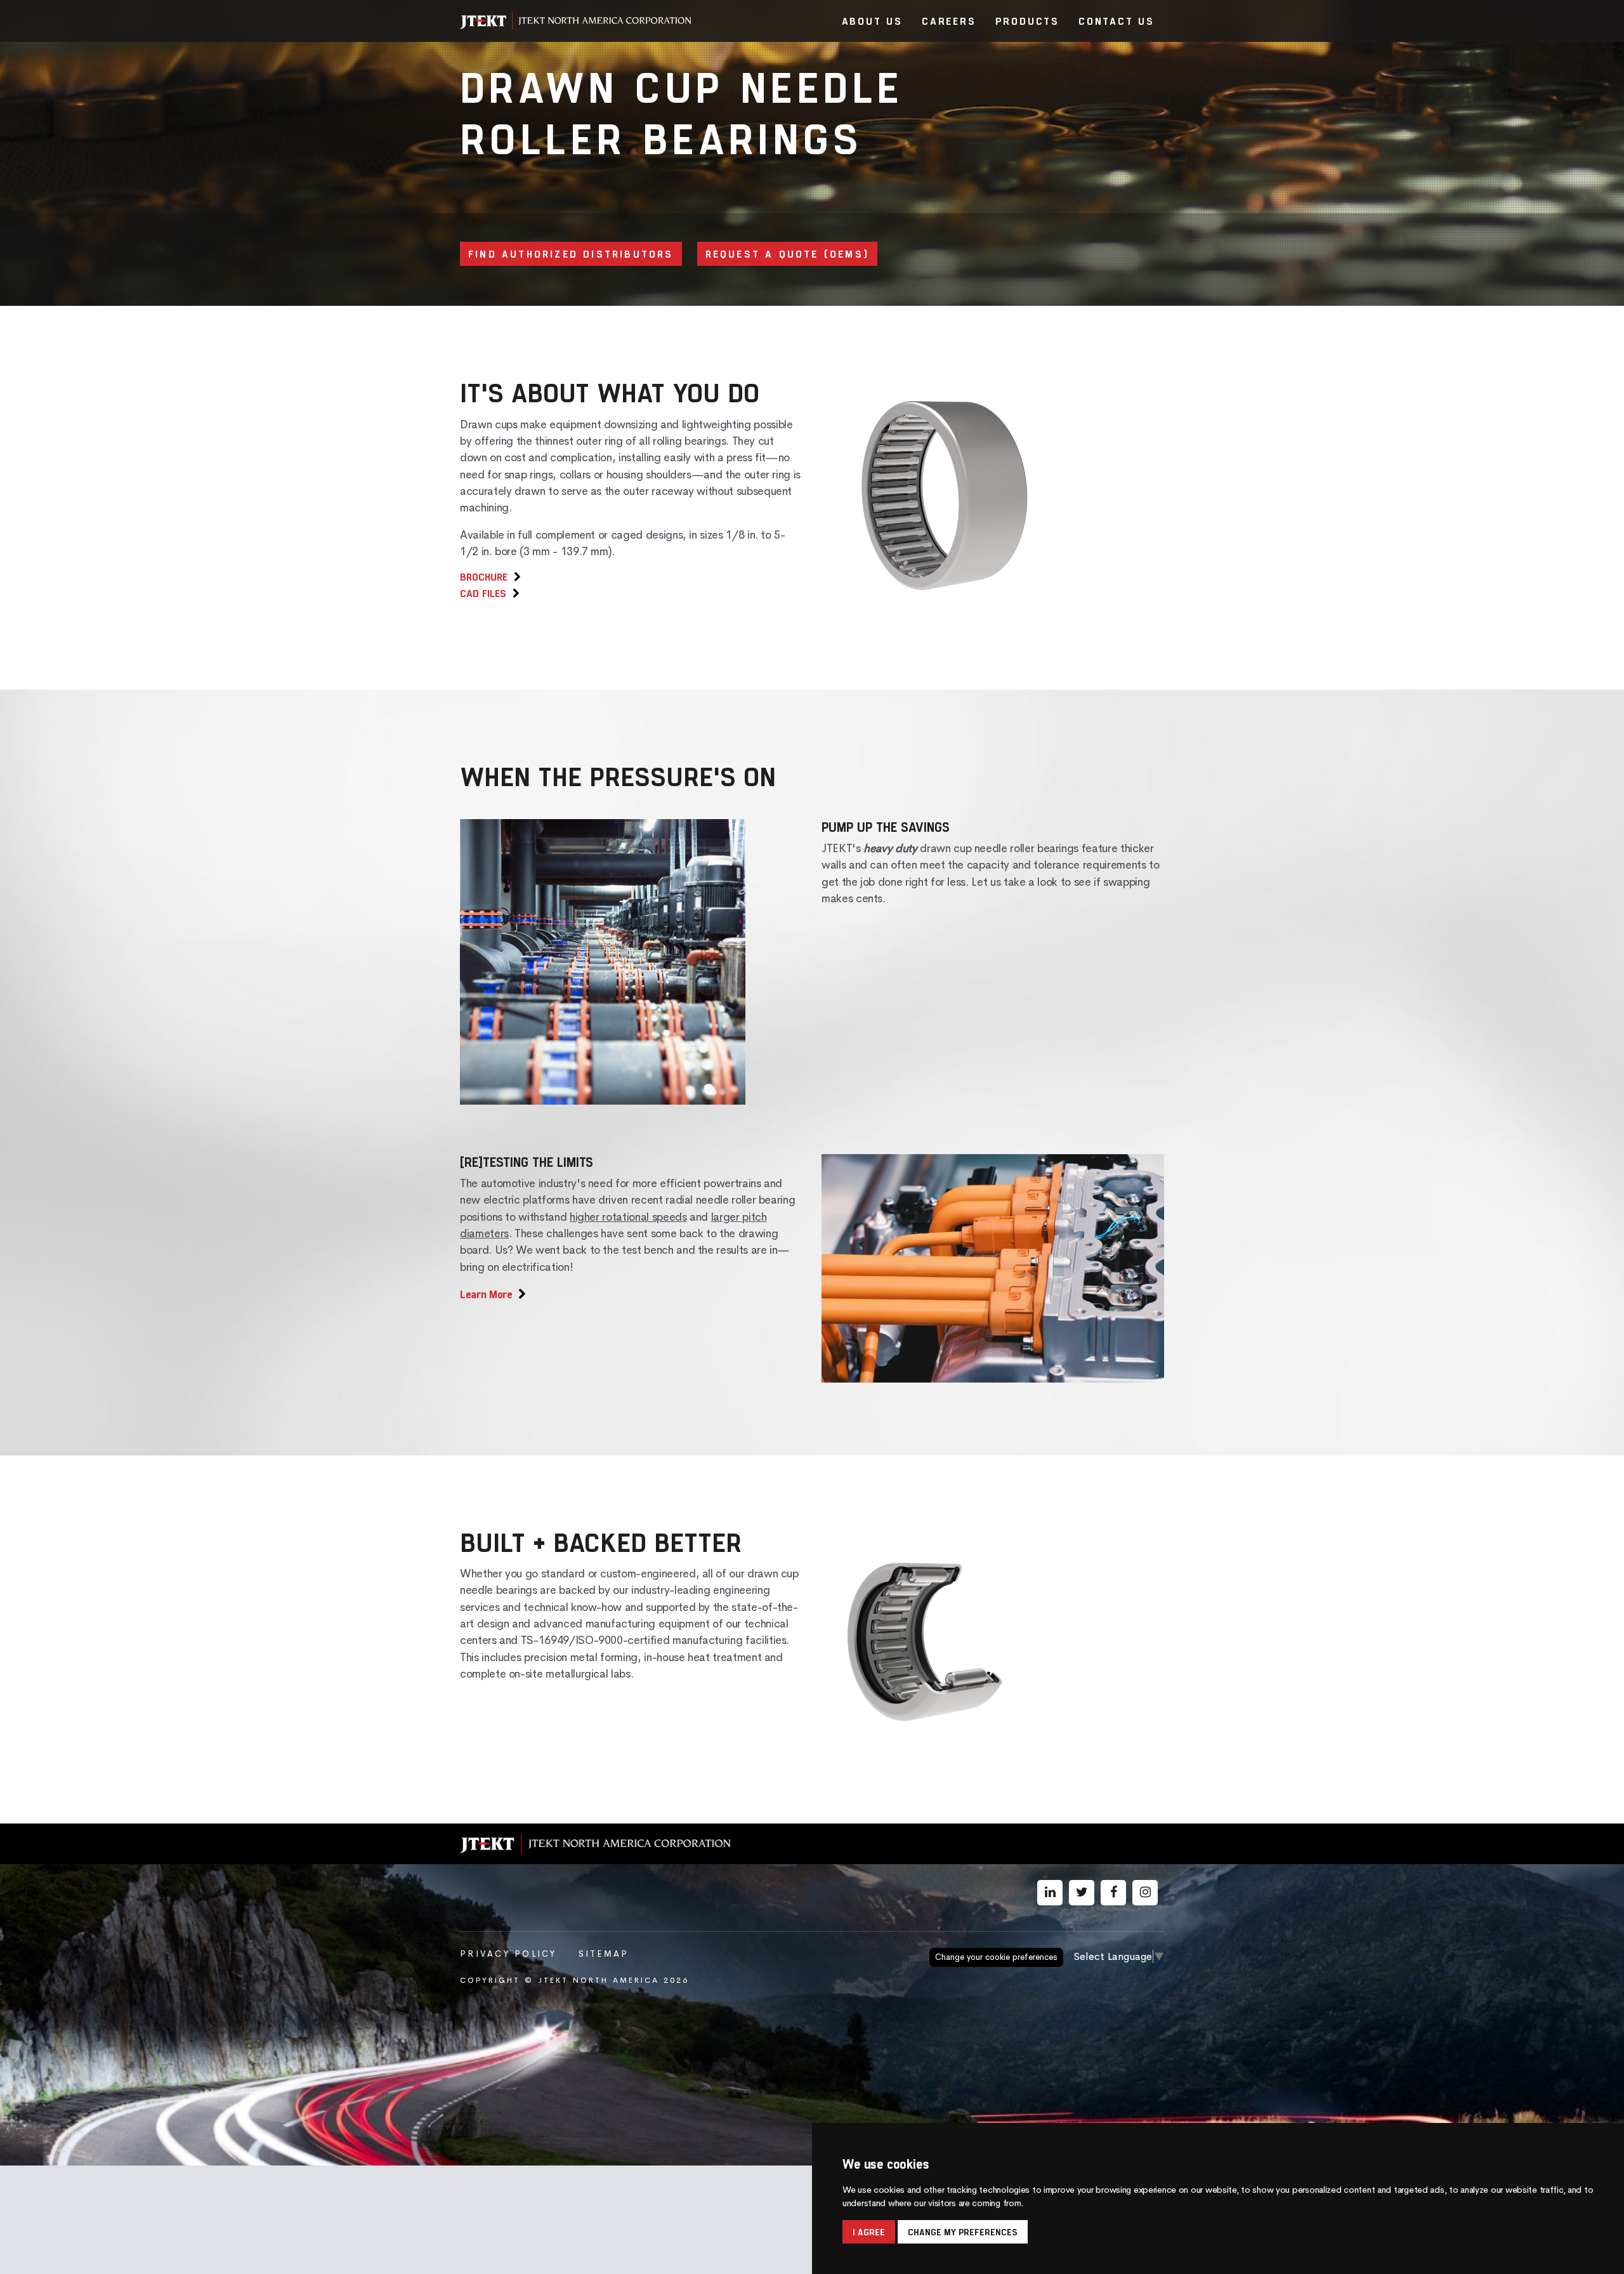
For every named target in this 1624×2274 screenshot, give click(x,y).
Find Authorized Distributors (571, 253)
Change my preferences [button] (963, 2232)
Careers (949, 21)
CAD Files (483, 593)
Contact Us (1116, 21)
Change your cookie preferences (996, 1957)
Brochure (484, 576)
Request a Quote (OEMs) (787, 253)
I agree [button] (869, 2232)
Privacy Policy (508, 1954)
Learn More (486, 1294)
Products (1027, 21)
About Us (872, 21)
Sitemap (604, 1954)
